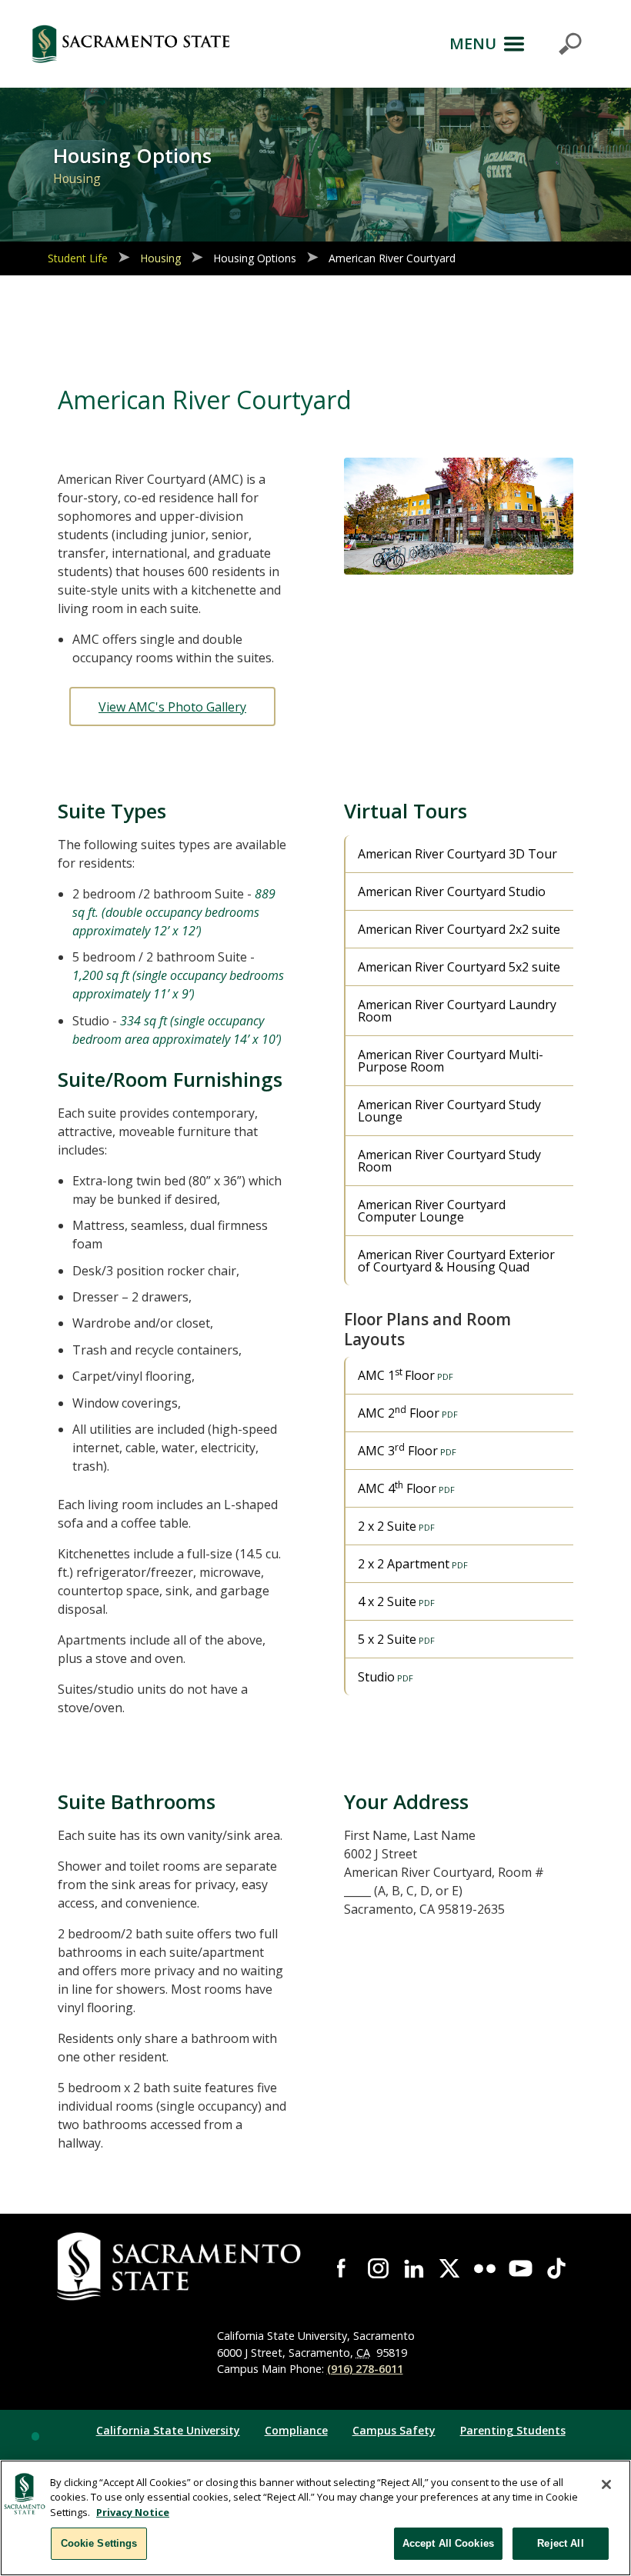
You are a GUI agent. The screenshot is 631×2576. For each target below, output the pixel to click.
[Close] (606, 2484)
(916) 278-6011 (365, 2369)
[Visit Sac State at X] (449, 2268)
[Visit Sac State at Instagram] (378, 2268)
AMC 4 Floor (397, 1488)
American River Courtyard (392, 258)
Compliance (296, 2430)
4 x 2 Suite (387, 1601)
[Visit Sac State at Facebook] (342, 2268)
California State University (168, 2430)
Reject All (560, 2543)
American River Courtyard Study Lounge (449, 1111)
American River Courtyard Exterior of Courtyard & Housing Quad (456, 1261)
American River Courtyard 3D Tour (457, 854)
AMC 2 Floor (399, 1412)
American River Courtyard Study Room (449, 1161)
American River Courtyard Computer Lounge (432, 1211)
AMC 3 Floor (398, 1450)
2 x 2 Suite (387, 1526)
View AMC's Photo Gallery (172, 707)
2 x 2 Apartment (404, 1564)
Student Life (78, 258)
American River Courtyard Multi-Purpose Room (451, 1061)
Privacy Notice (133, 2512)
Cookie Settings (99, 2543)
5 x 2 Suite (387, 1639)
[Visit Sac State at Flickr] (485, 2268)
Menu (473, 43)
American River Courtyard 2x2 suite (459, 929)
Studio (376, 1677)
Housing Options (255, 258)
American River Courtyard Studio (452, 891)
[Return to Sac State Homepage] (131, 44)
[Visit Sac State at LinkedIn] (414, 2268)
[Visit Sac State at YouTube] (520, 2268)
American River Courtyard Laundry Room (457, 1011)
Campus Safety (394, 2430)
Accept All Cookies (448, 2543)
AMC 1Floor (396, 1375)
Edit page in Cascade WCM (35, 2436)
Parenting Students (513, 2430)
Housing (160, 258)
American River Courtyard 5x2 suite (459, 967)
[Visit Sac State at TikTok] (556, 2268)
